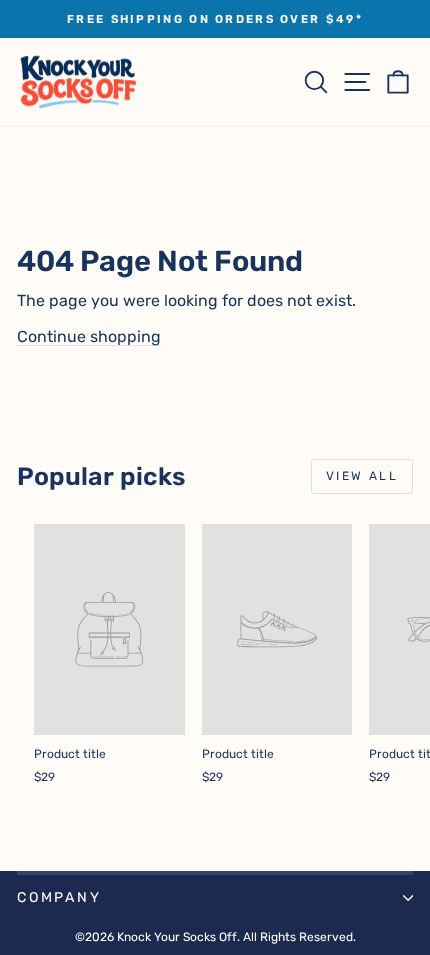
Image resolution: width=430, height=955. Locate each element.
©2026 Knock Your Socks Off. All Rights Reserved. (215, 937)
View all (362, 476)
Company (59, 897)
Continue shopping (89, 336)
